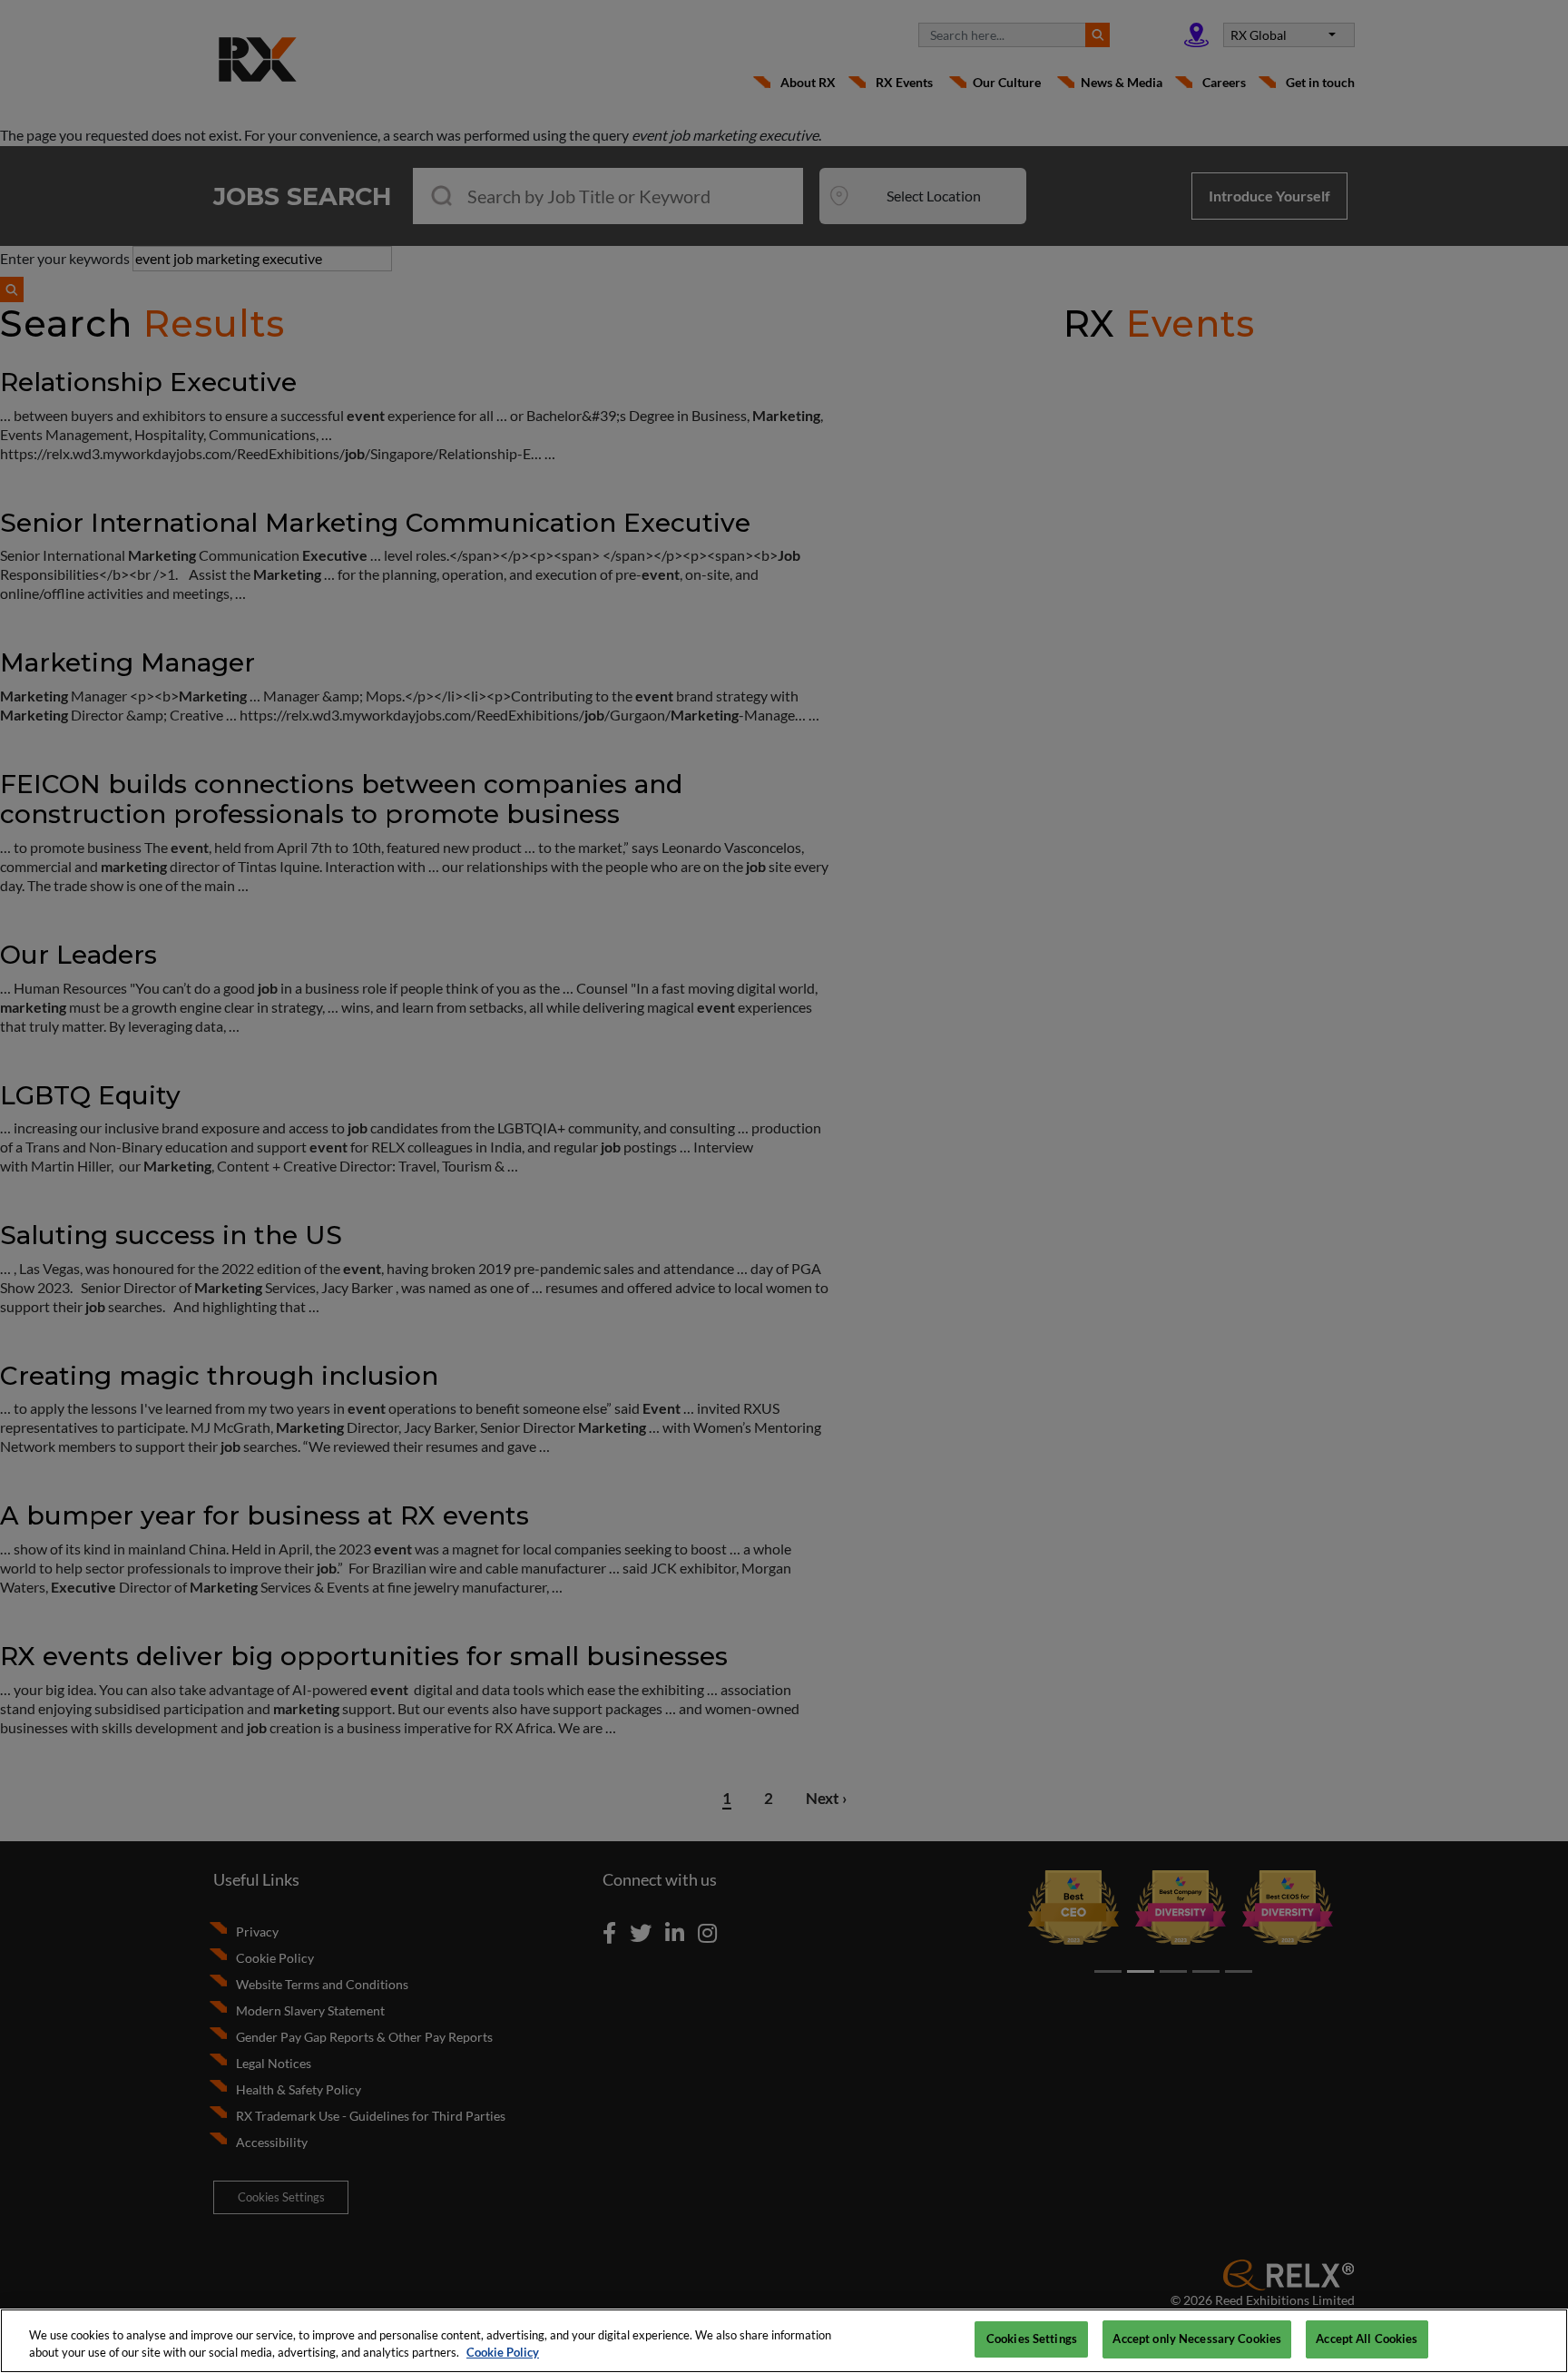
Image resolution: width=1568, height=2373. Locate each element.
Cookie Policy (503, 2353)
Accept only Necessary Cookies (1197, 2339)
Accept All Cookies (1367, 2339)
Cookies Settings (1032, 2339)
